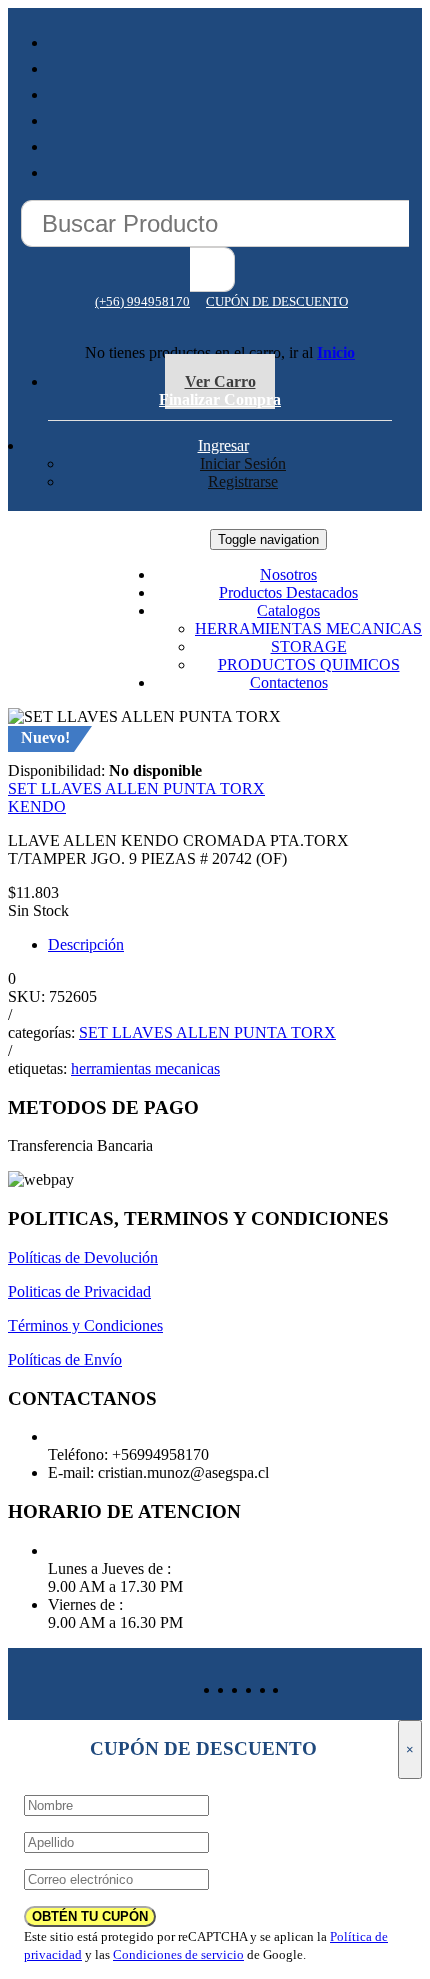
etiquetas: (37, 1068)
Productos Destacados (288, 592)
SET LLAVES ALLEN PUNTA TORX (136, 788)
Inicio (336, 352)
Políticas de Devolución (83, 1257)
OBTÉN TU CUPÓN (90, 1916)
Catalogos (288, 610)
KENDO (37, 806)
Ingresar (223, 445)
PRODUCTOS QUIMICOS (309, 664)
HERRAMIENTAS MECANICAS (308, 628)
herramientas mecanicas (145, 1068)
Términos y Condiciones (85, 1325)
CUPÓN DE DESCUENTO (277, 301)
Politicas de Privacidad (79, 1291)
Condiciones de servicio (178, 1954)
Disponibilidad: (56, 770)
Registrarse (243, 481)
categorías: (41, 1032)
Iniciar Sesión (243, 463)
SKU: (26, 996)
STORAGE (309, 646)
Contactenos (289, 682)
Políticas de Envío (65, 1359)
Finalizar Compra (220, 399)
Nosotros (288, 574)
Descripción (86, 944)
